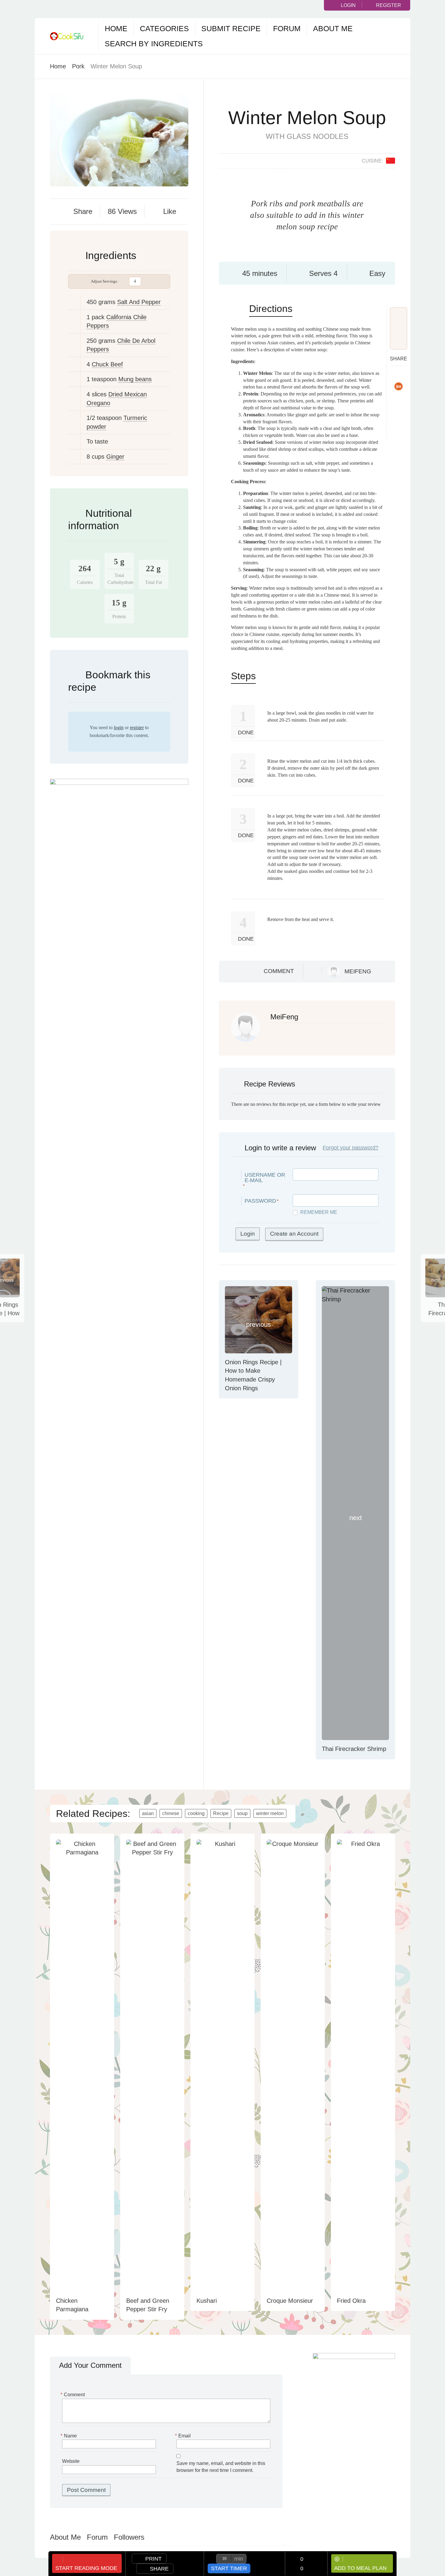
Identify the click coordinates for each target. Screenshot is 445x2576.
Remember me (319, 1212)
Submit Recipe (231, 28)
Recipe (221, 1813)
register (137, 728)
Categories (164, 28)
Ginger (115, 457)
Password (260, 1201)
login (119, 728)
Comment (279, 971)
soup (242, 1813)
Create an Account (294, 1234)
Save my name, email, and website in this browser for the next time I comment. (221, 2467)
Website (71, 2461)
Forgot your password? (351, 1148)
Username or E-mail (265, 1178)
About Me (333, 28)
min (239, 2559)
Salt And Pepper (139, 302)
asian (148, 1813)
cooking (196, 1813)
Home (116, 28)
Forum (287, 28)
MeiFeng (358, 971)
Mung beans (135, 379)
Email (184, 2436)
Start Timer (229, 2568)
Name (69, 2436)
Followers (129, 2537)
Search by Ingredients (154, 44)
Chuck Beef (107, 364)
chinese (171, 1813)
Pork (78, 66)
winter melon (270, 1813)
